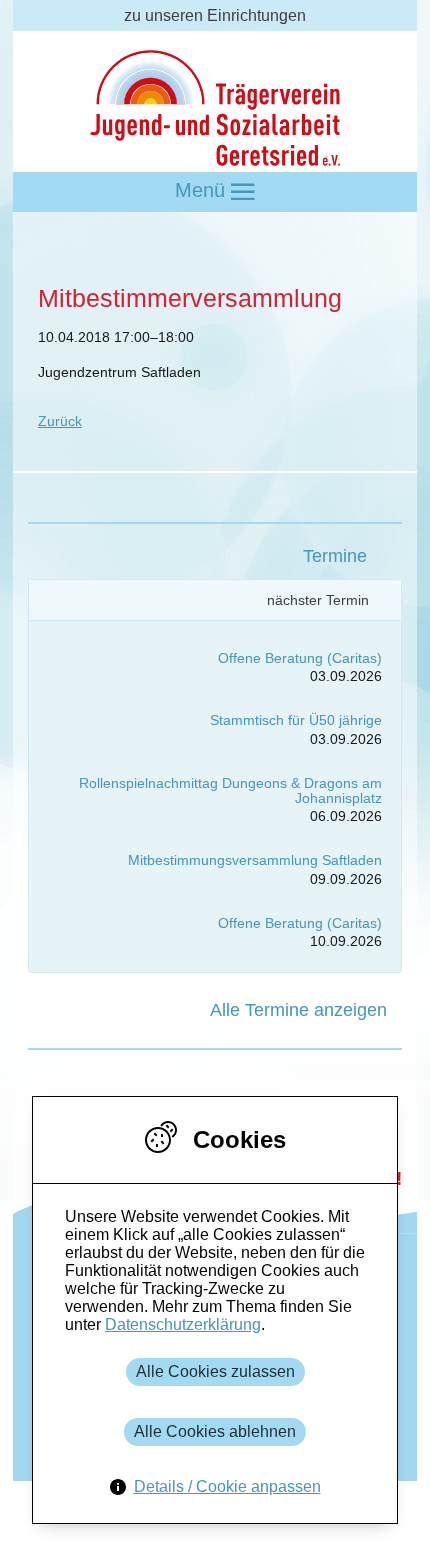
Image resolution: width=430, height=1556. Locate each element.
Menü (203, 190)
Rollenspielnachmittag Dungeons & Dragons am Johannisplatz (230, 790)
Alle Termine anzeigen (298, 1010)
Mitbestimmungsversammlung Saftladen (255, 860)
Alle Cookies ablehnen (215, 1431)
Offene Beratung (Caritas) (300, 658)
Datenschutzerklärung (183, 1324)
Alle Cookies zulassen (215, 1371)
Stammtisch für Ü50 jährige (296, 720)
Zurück (60, 421)
